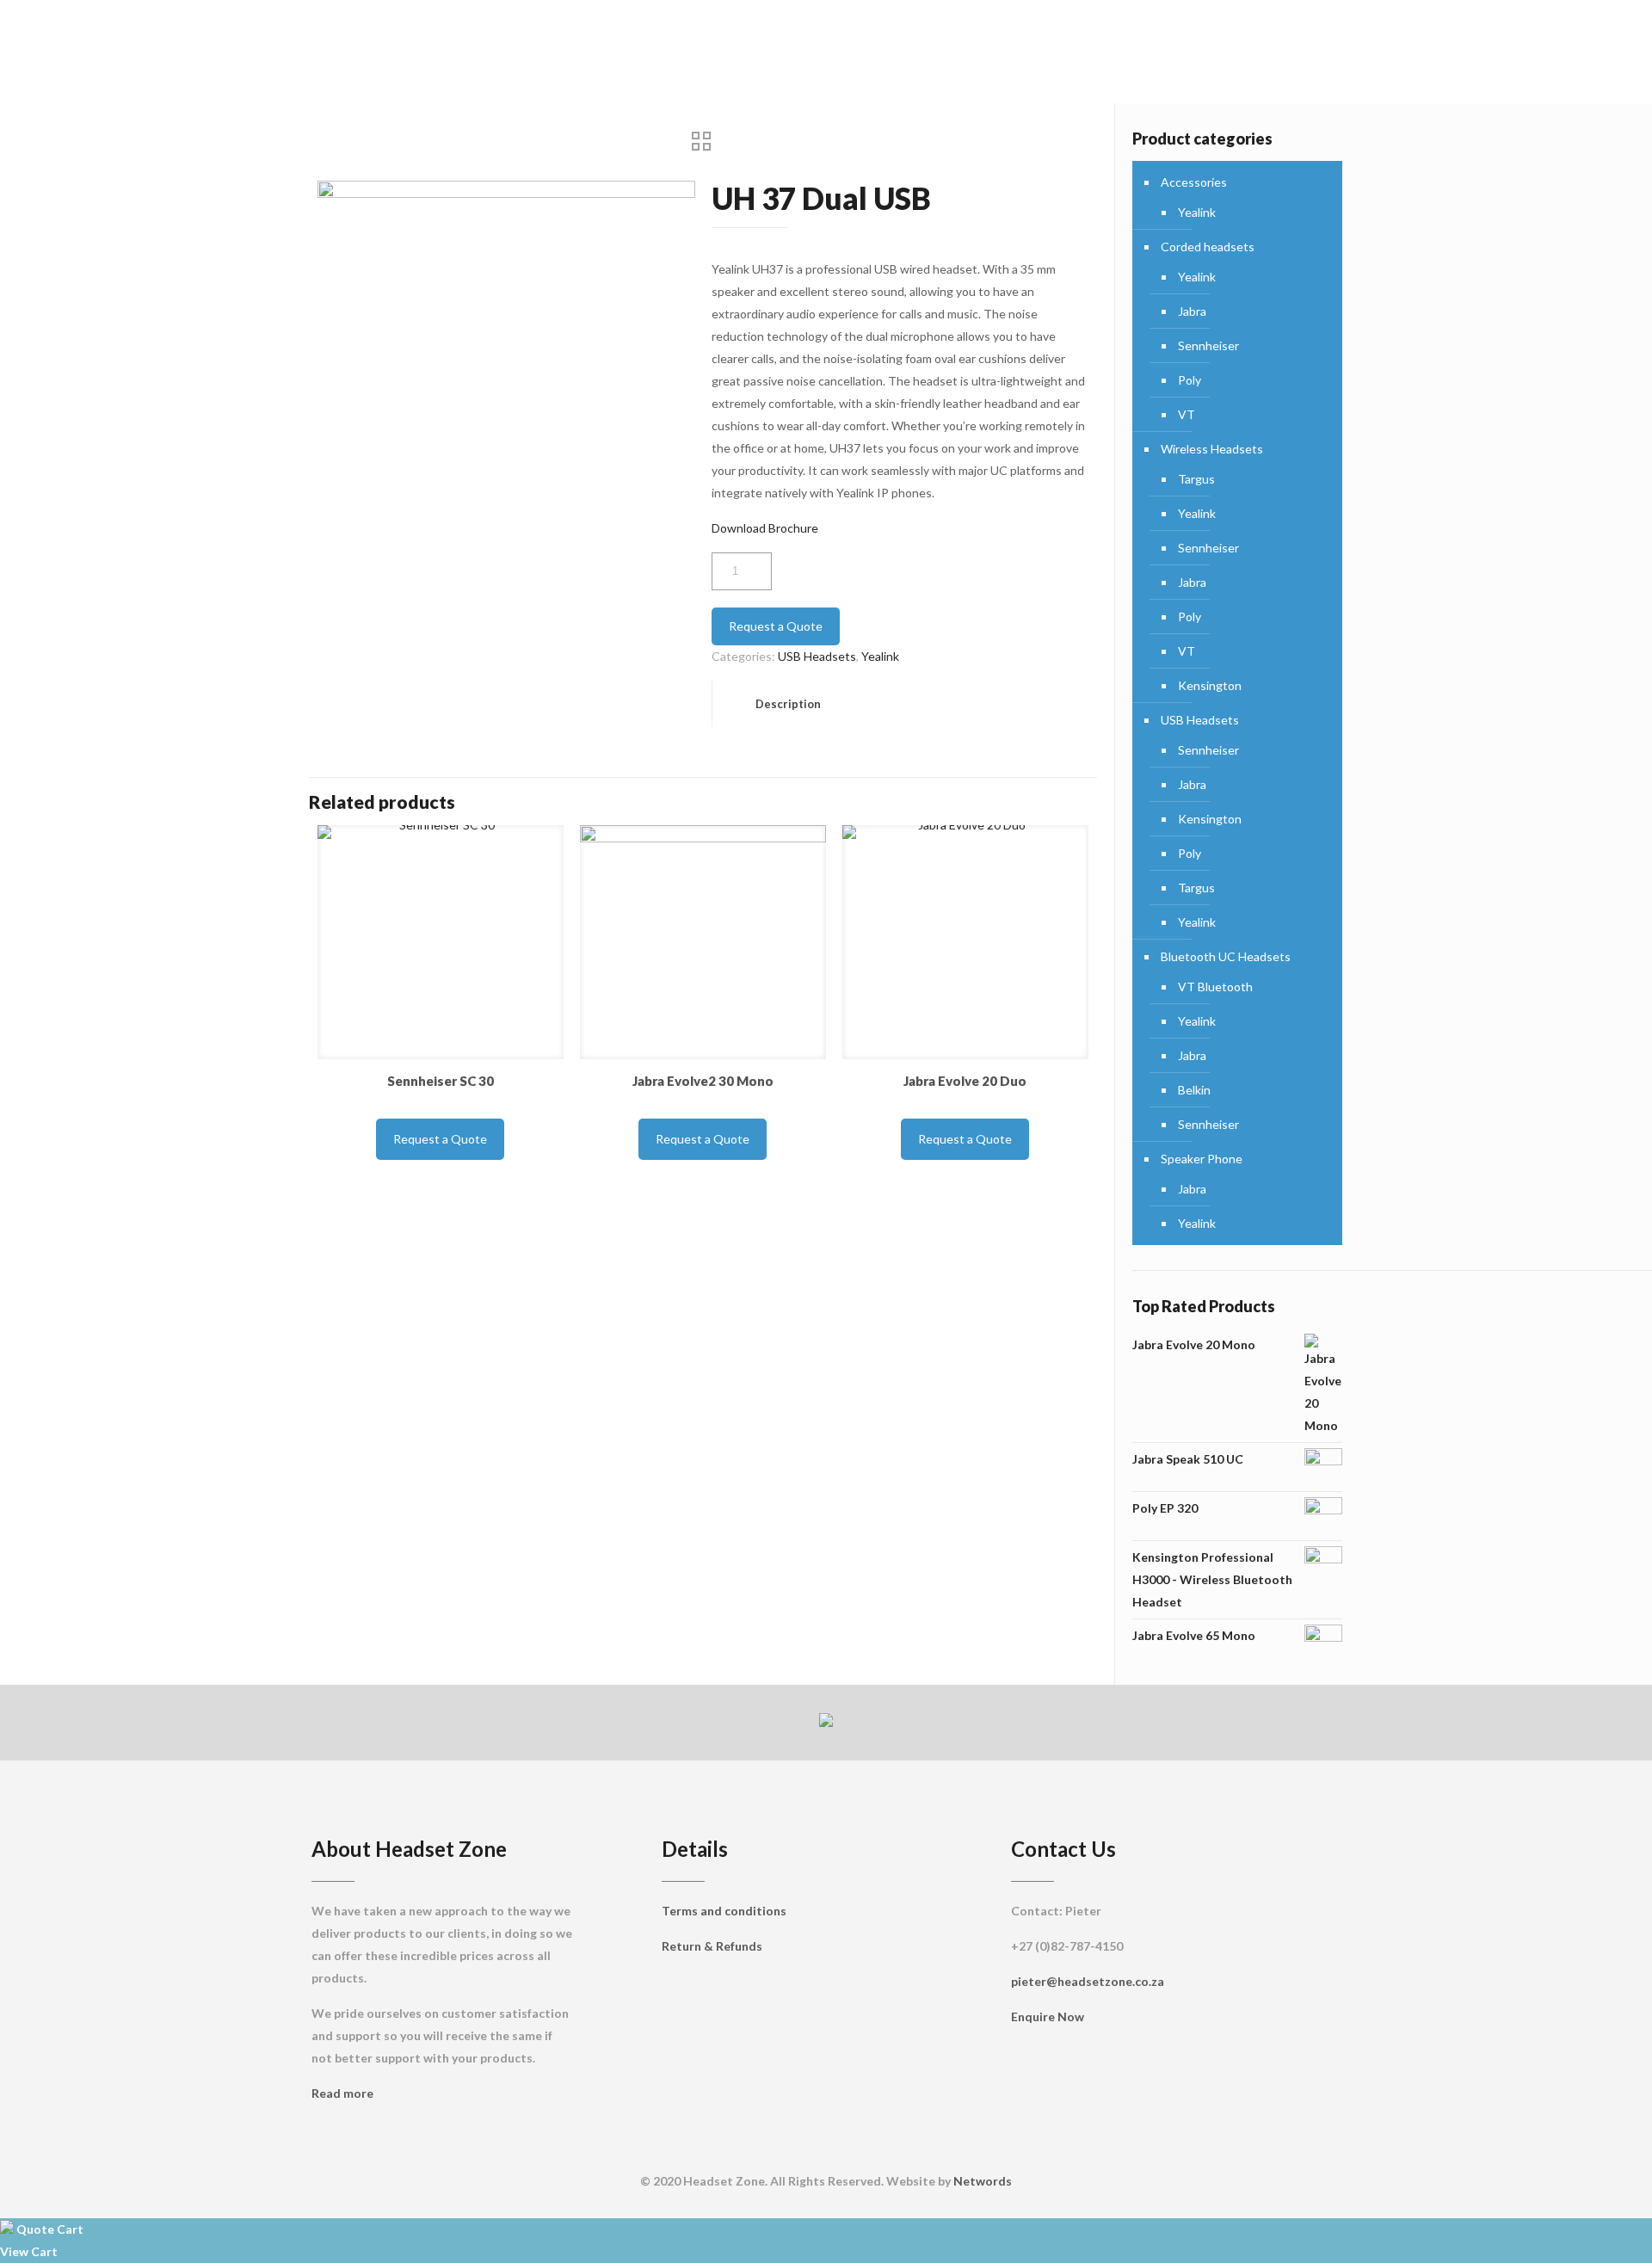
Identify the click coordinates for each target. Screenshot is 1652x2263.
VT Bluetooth (1215, 987)
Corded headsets (1208, 247)
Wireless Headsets (1212, 449)
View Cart (29, 2251)
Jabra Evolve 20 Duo (965, 1081)
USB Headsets (817, 656)
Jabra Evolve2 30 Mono (703, 1081)
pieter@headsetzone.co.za (1088, 1981)
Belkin (1194, 1090)
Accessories (1194, 182)
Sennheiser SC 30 (441, 1081)
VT (1187, 414)
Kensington (1210, 685)
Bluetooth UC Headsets (1226, 956)
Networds (983, 2181)
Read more (342, 2093)
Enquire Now (1048, 2016)
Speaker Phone (1202, 1159)
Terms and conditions (724, 1911)
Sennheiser (1208, 345)
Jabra (1192, 311)
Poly (1190, 380)
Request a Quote (776, 626)
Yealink (880, 656)
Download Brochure (765, 528)
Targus (1196, 479)
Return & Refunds (712, 1946)
